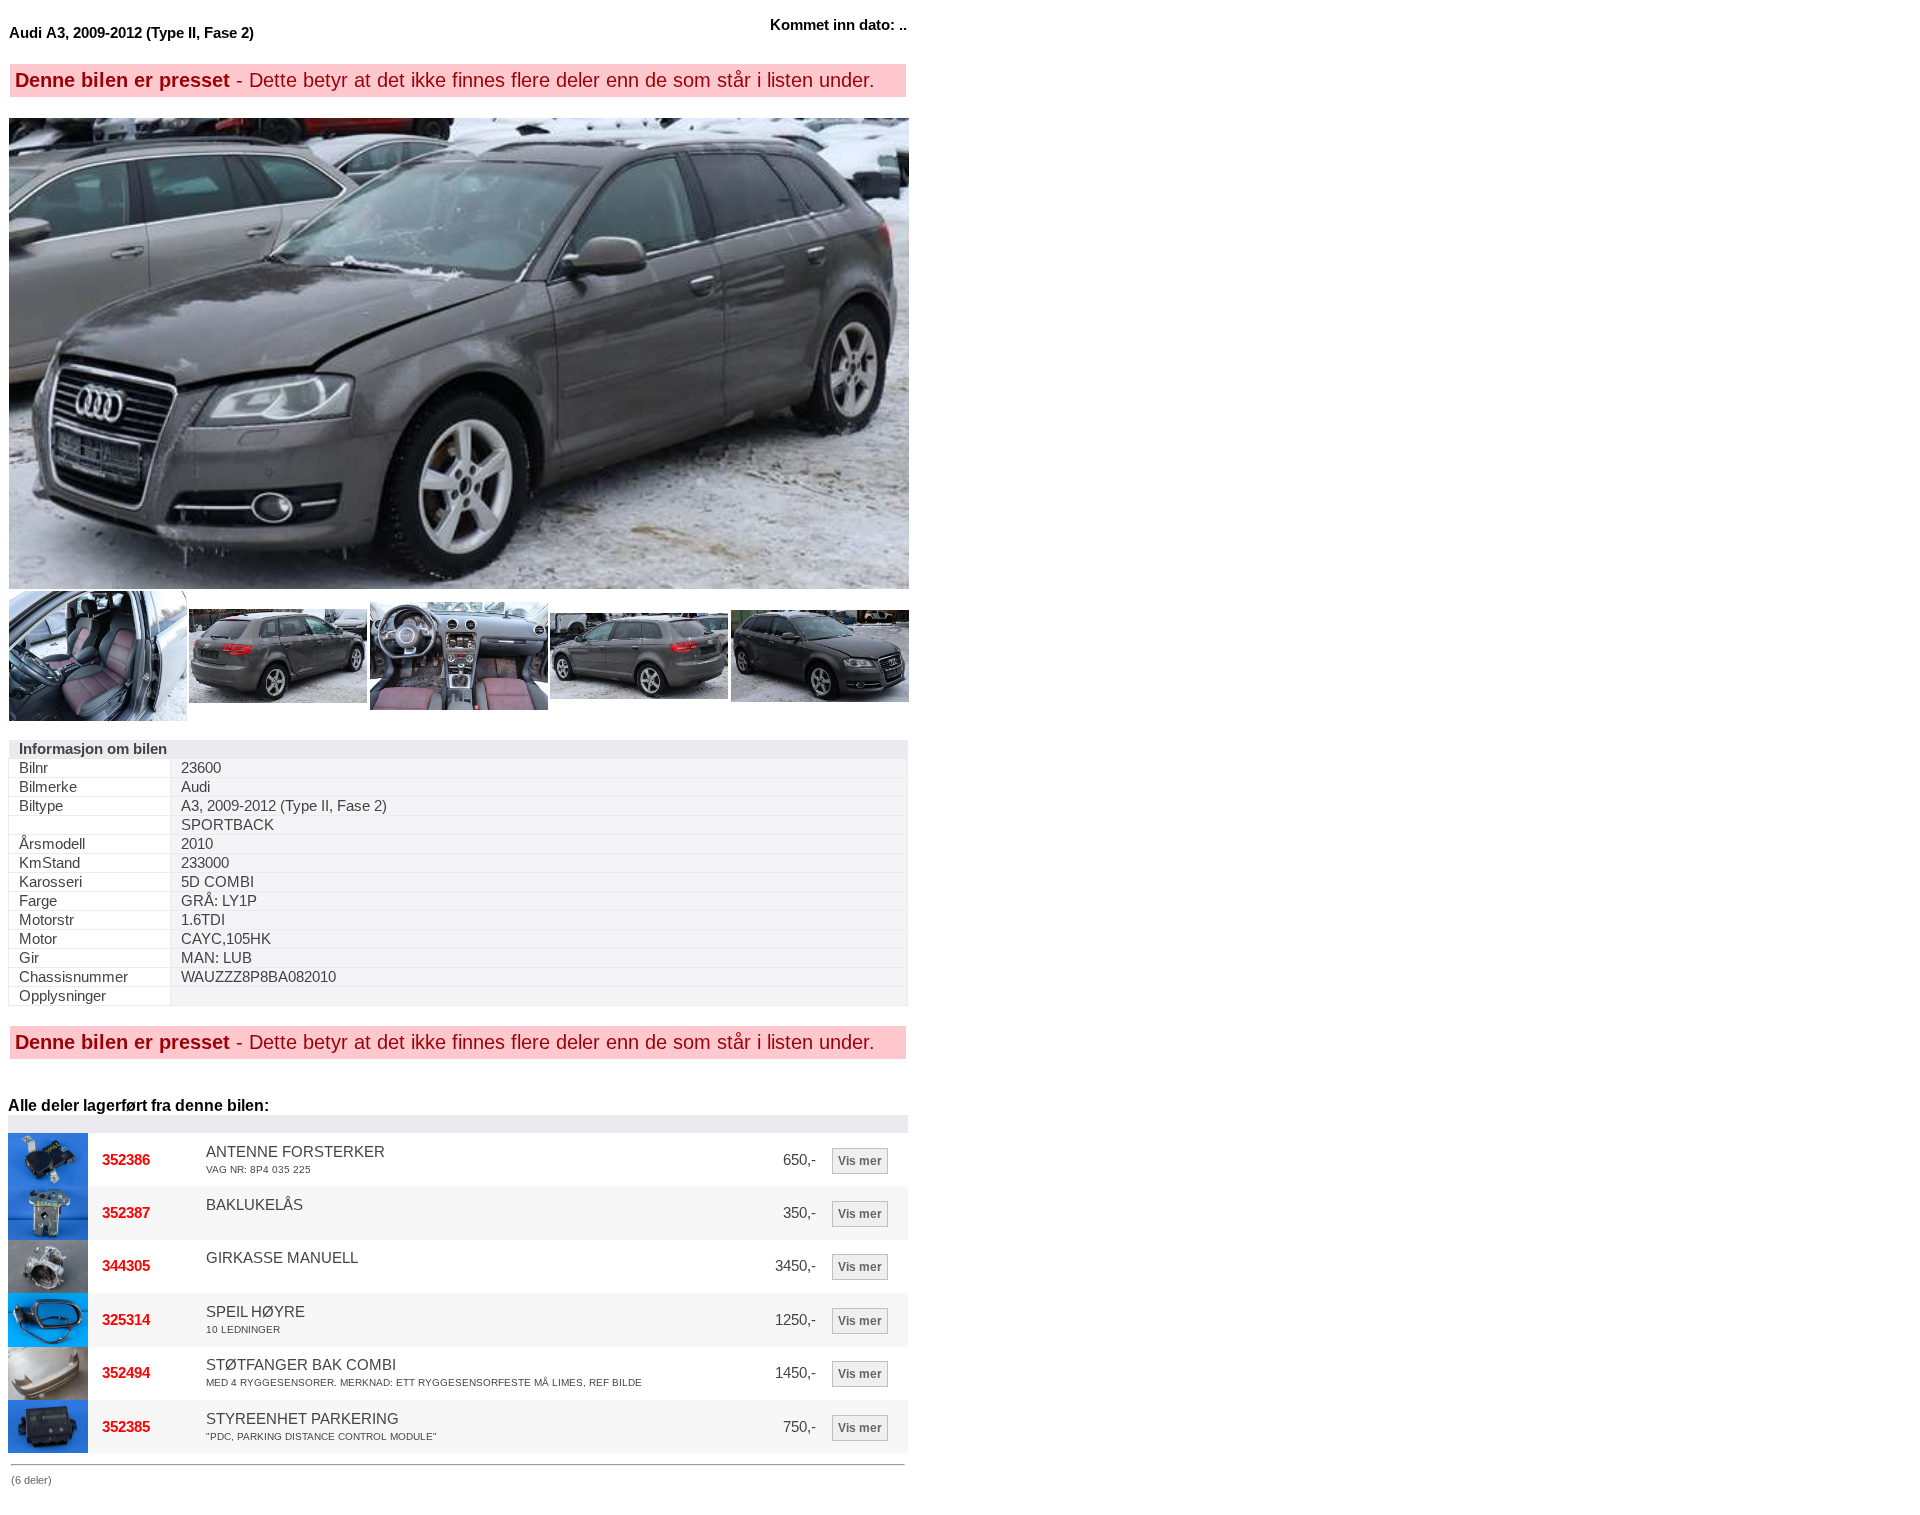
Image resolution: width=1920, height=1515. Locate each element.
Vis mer (860, 1161)
